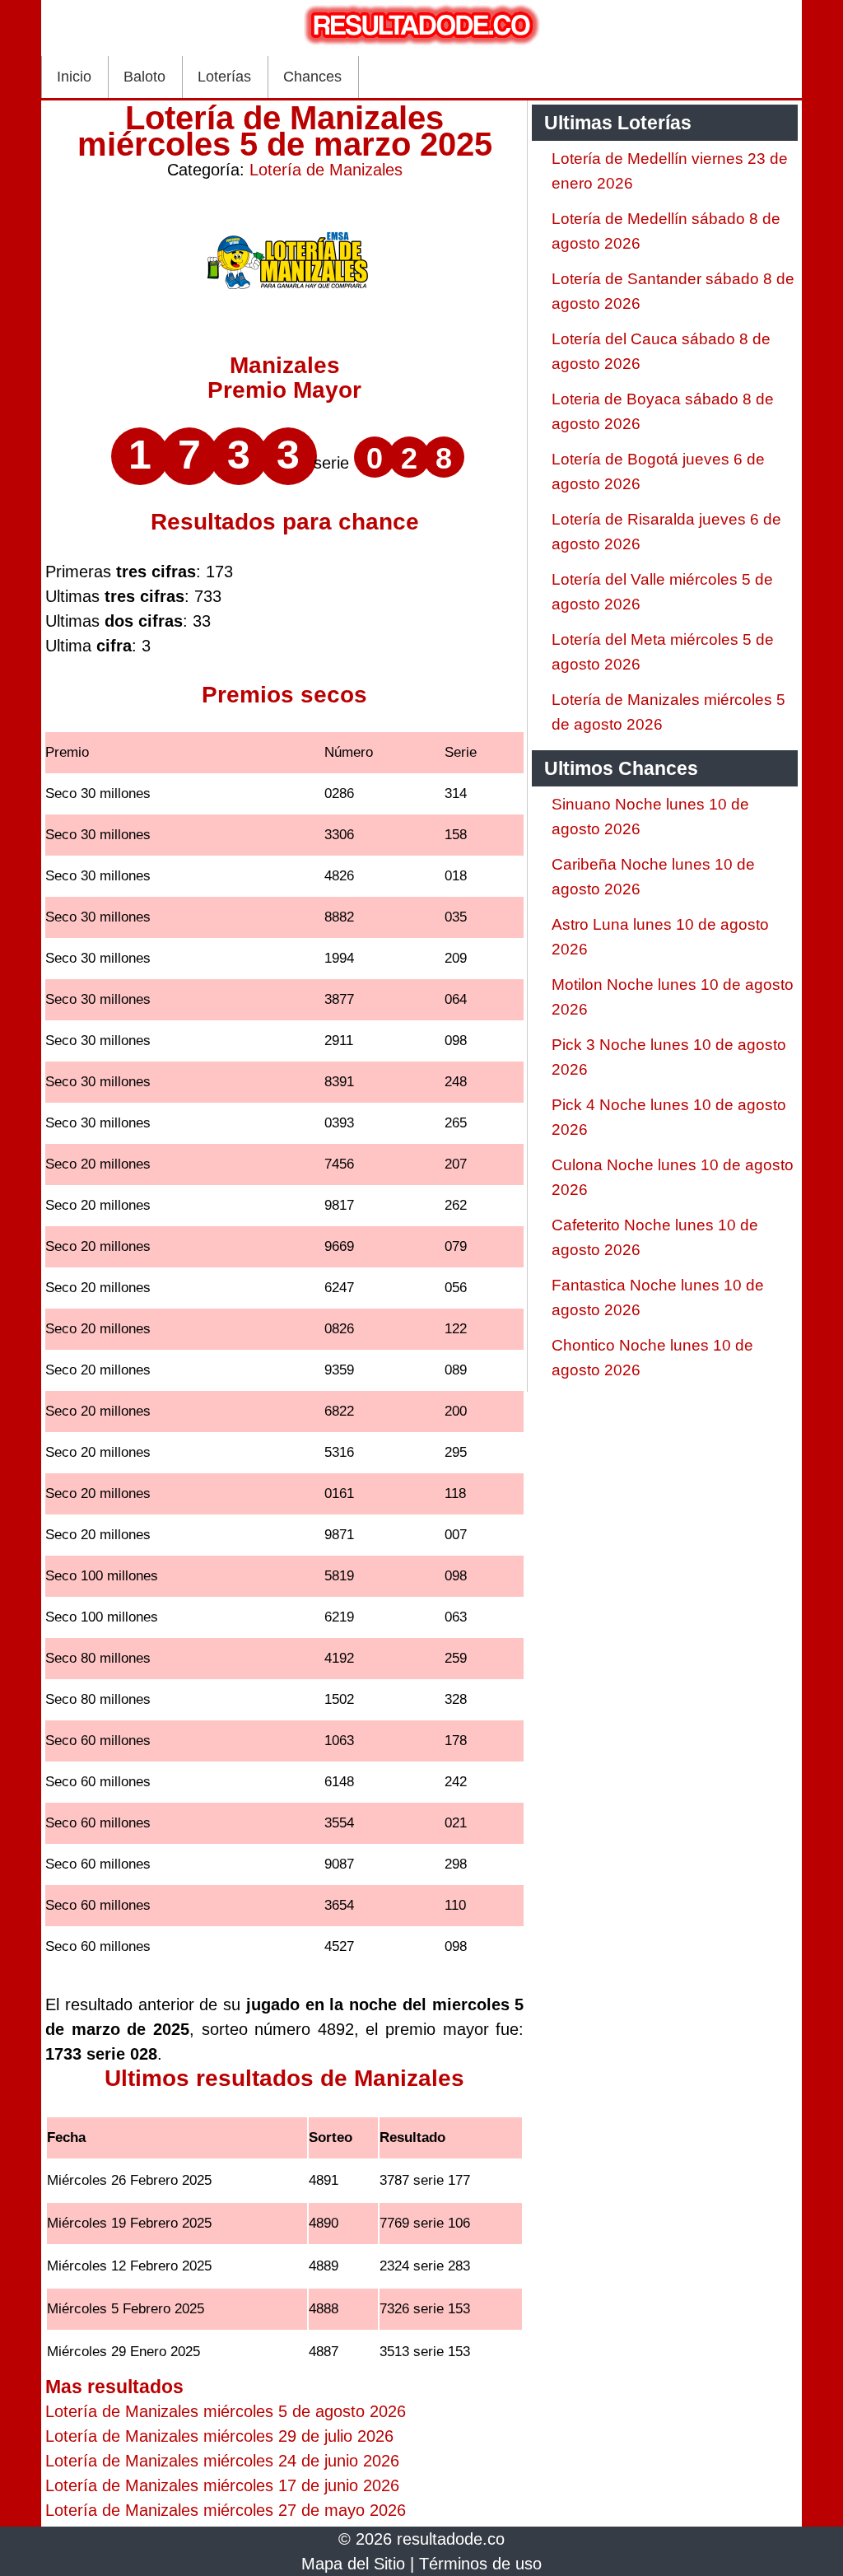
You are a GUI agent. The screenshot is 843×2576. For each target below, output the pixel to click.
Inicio (74, 77)
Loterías (224, 77)
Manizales (285, 365)
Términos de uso (480, 2564)
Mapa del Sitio (353, 2564)
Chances (312, 77)
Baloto (144, 77)
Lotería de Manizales (326, 170)
